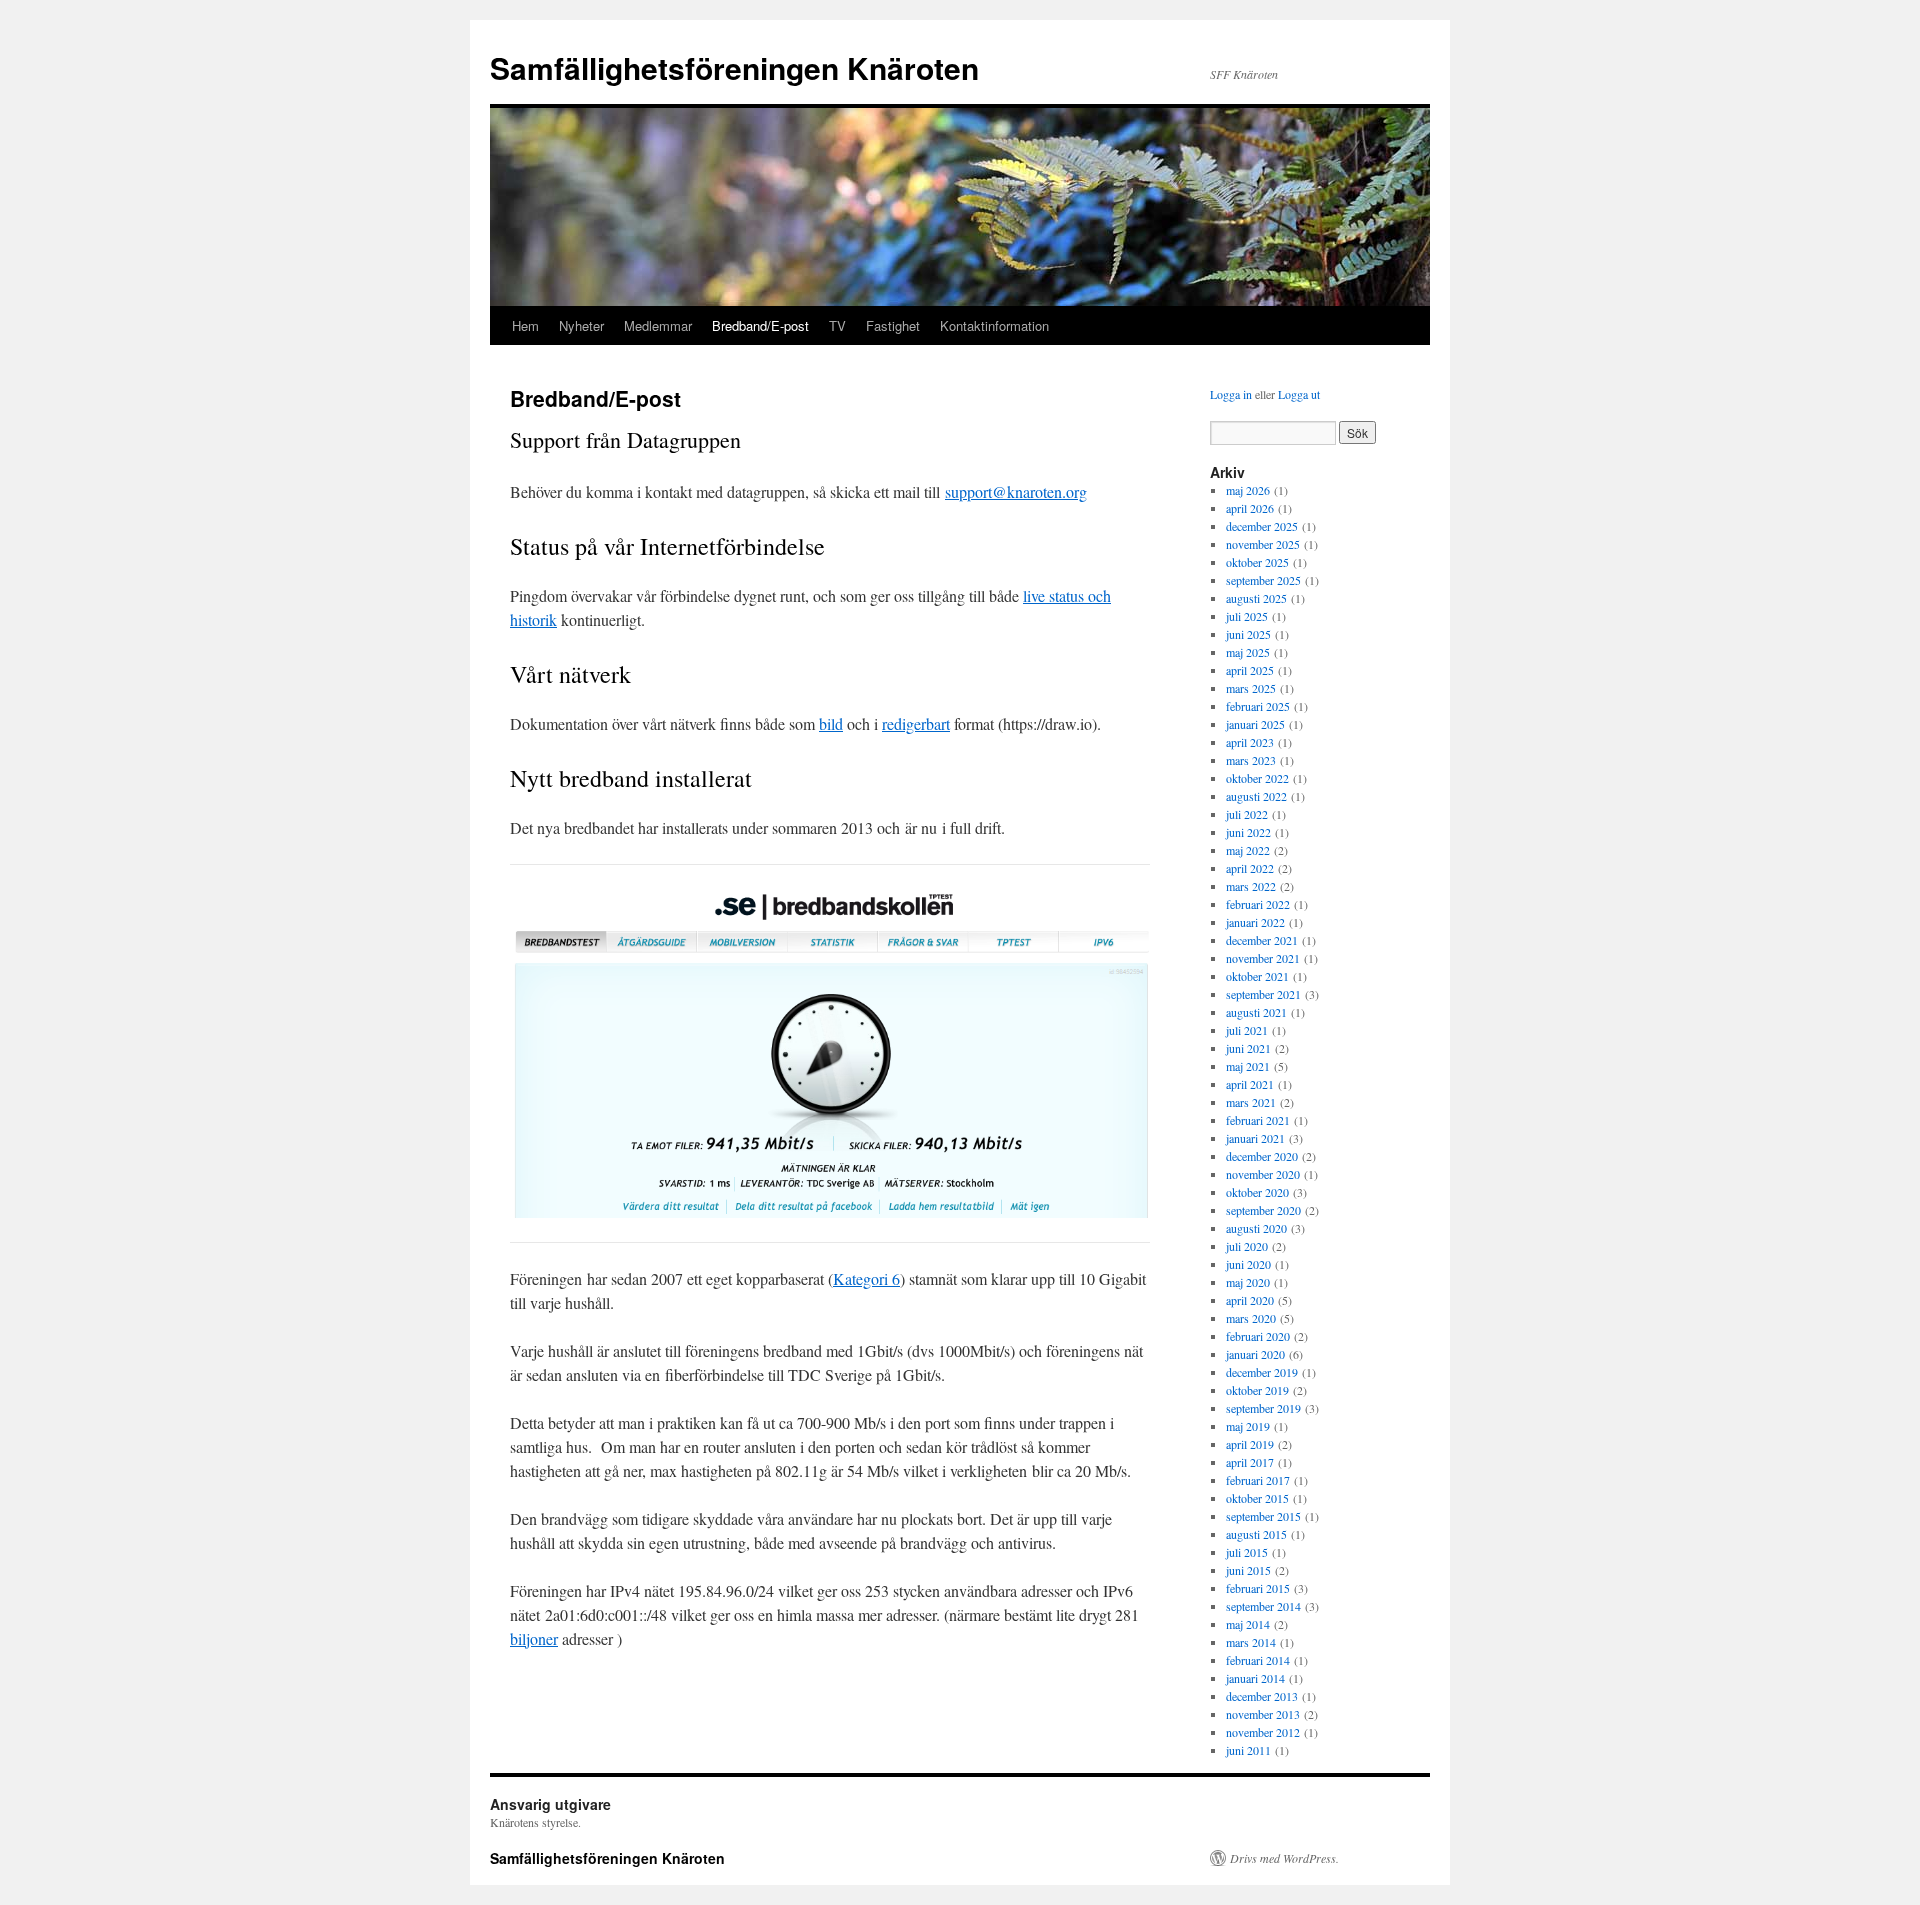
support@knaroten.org (1016, 491)
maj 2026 (1248, 490)
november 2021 (1263, 958)
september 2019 (1263, 1408)
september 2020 (1263, 1210)
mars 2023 (1251, 760)
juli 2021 (1247, 1030)
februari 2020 (1258, 1336)
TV (837, 325)
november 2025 (1263, 544)
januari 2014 (1255, 1678)
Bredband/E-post (760, 325)
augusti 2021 (1256, 1012)
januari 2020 (1255, 1354)
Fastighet (893, 325)
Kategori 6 (866, 1278)
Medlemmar (658, 325)
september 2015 (1263, 1516)
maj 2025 (1248, 652)
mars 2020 (1251, 1318)
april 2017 (1250, 1462)
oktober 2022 (1257, 778)
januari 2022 (1255, 922)
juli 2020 (1247, 1246)
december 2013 (1262, 1696)
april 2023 (1250, 742)
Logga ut (1299, 394)
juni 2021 (1248, 1048)
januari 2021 (1255, 1138)
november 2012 (1263, 1732)
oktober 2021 (1257, 976)
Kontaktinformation (994, 325)
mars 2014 (1251, 1642)
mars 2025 (1251, 688)
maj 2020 (1248, 1282)
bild (831, 723)
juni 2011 (1248, 1750)
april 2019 (1250, 1444)
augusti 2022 (1256, 796)
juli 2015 (1247, 1552)
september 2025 (1263, 580)
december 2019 (1262, 1372)
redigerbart (916, 723)
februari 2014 (1258, 1660)
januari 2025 (1255, 724)
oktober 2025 (1257, 562)
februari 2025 (1258, 706)
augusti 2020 (1256, 1228)
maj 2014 (1248, 1624)
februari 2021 (1258, 1120)
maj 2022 (1248, 850)
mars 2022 (1251, 886)
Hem (525, 325)
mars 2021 (1251, 1102)
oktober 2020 (1257, 1192)
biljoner (534, 1638)
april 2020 (1250, 1300)
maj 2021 (1248, 1066)
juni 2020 (1248, 1264)
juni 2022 (1248, 832)
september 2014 (1263, 1606)
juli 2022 (1247, 814)
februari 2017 (1258, 1480)
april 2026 (1250, 508)
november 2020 (1263, 1174)
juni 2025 (1248, 634)
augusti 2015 (1256, 1534)
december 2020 (1262, 1156)
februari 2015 (1258, 1588)
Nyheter (581, 325)
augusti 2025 (1256, 598)
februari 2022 (1258, 904)
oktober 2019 (1257, 1390)
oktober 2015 (1257, 1498)
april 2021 (1250, 1084)
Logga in (1231, 394)
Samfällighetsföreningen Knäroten (734, 67)
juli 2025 (1247, 616)
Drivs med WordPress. (1284, 1858)
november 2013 (1263, 1714)
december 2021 (1262, 940)
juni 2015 (1248, 1570)
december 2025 (1262, 526)
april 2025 (1250, 670)
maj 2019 (1248, 1426)
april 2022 (1250, 868)
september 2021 (1263, 994)
